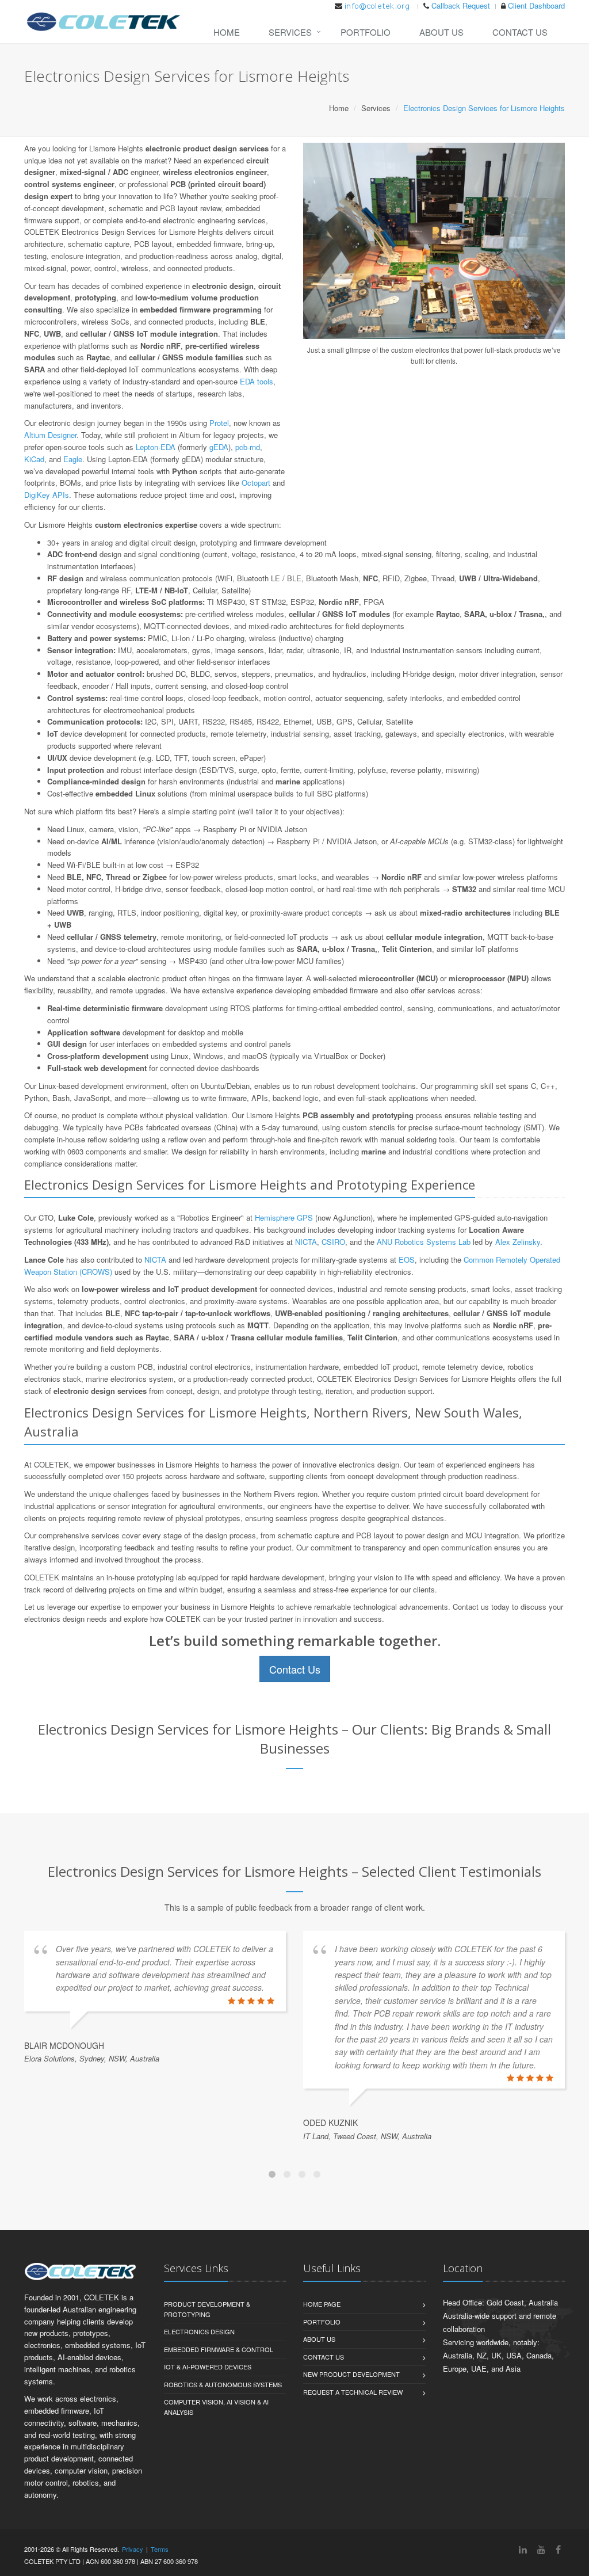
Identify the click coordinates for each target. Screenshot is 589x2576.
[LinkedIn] (523, 2549)
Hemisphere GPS (284, 1217)
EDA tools (257, 381)
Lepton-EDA (156, 447)
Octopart (256, 483)
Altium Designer (50, 435)
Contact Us (520, 32)
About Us (441, 32)
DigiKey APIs (47, 495)
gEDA (219, 447)
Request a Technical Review (353, 2392)
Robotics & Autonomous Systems (223, 2384)
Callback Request (461, 5)
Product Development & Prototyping (207, 2309)
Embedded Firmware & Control (219, 2349)
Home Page (322, 2304)
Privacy (133, 2549)
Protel (219, 423)
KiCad (34, 459)
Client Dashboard (536, 5)
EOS (407, 1260)
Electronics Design (199, 2331)
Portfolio (366, 32)
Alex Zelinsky (518, 1242)
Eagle (73, 459)
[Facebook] (558, 2549)
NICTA (306, 1242)
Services (290, 32)
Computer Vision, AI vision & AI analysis (216, 2407)
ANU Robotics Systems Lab (424, 1242)
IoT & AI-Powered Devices (208, 2367)
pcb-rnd (248, 447)
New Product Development (351, 2374)
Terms (160, 2549)
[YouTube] (541, 2549)
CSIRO (333, 1242)
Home (227, 32)
